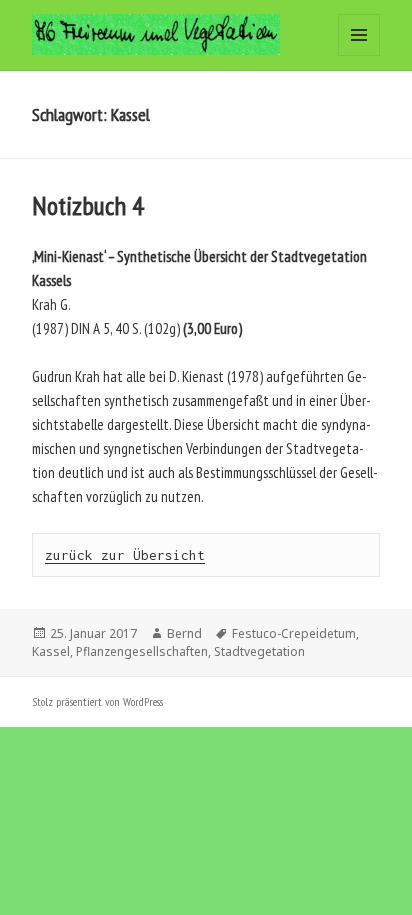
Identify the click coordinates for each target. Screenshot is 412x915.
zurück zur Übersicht (125, 555)
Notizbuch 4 (88, 205)
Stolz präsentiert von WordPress (97, 701)
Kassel (51, 651)
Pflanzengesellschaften (142, 651)
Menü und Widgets (359, 55)
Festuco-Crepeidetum (294, 633)
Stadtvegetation (259, 651)
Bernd (184, 633)
